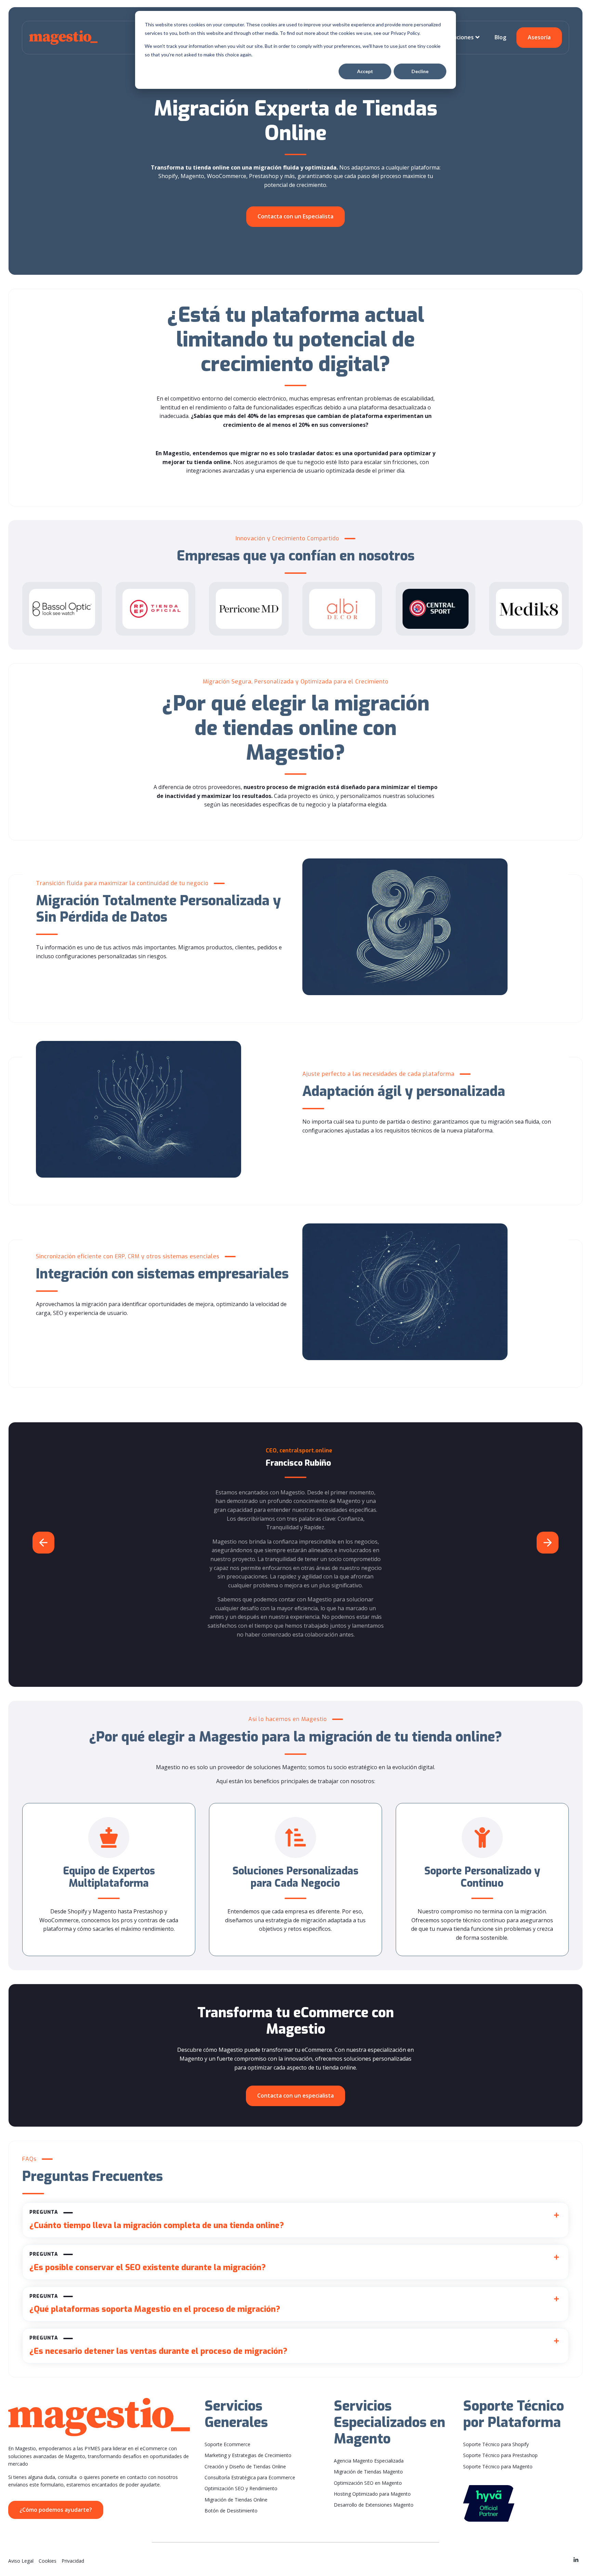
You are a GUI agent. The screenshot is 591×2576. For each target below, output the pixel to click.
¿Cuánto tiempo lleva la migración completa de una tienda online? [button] (157, 2220)
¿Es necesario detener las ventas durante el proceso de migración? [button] (158, 2346)
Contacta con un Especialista (295, 216)
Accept (365, 71)
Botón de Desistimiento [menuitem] (231, 2511)
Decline (420, 71)
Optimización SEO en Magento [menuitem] (368, 2483)
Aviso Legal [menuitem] (21, 2561)
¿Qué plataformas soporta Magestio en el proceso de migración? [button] (155, 2304)
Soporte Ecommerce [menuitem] (227, 2444)
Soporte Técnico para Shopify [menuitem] (496, 2444)
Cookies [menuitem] (48, 2561)
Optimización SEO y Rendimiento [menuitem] (241, 2488)
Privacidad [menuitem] (73, 2561)
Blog (500, 37)
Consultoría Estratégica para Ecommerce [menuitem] (250, 2477)
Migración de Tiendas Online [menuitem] (236, 2500)
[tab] (295, 2220)
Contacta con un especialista (295, 2096)
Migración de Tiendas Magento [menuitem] (368, 2472)
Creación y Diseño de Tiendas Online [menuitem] (245, 2466)
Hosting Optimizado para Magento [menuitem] (372, 2494)
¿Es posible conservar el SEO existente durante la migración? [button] (148, 2262)
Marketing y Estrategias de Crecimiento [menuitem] (248, 2455)
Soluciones (459, 37)
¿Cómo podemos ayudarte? (56, 2510)
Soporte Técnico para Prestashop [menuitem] (500, 2455)
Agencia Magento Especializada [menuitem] (369, 2461)
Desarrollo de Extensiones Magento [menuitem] (374, 2505)
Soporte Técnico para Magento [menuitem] (498, 2466)
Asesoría (539, 37)
